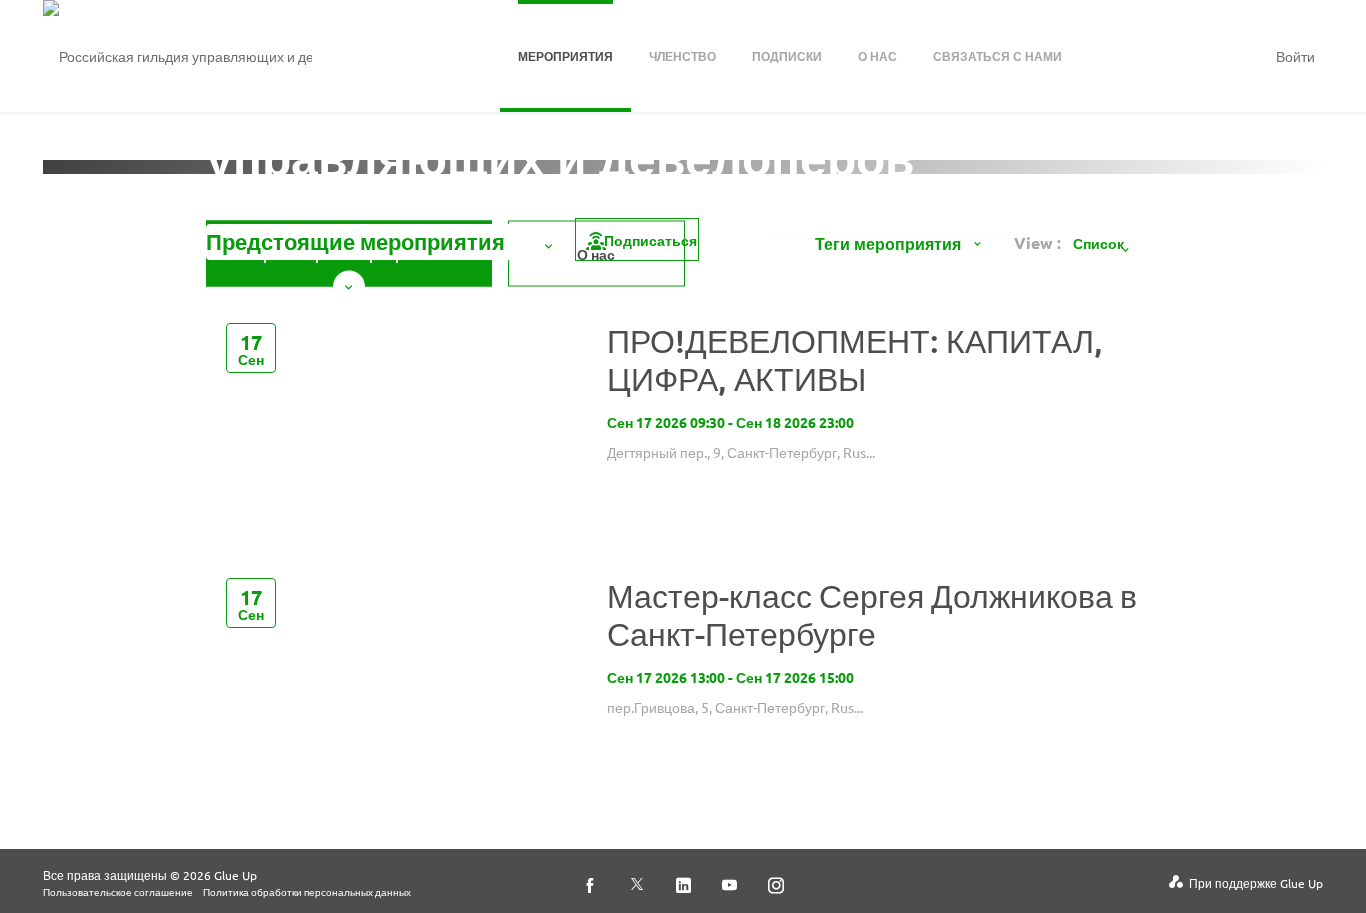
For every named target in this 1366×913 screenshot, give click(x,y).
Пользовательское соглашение (118, 891)
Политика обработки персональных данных (307, 891)
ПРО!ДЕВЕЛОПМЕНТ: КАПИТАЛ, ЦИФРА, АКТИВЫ (855, 359)
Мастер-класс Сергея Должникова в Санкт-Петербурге (872, 614)
